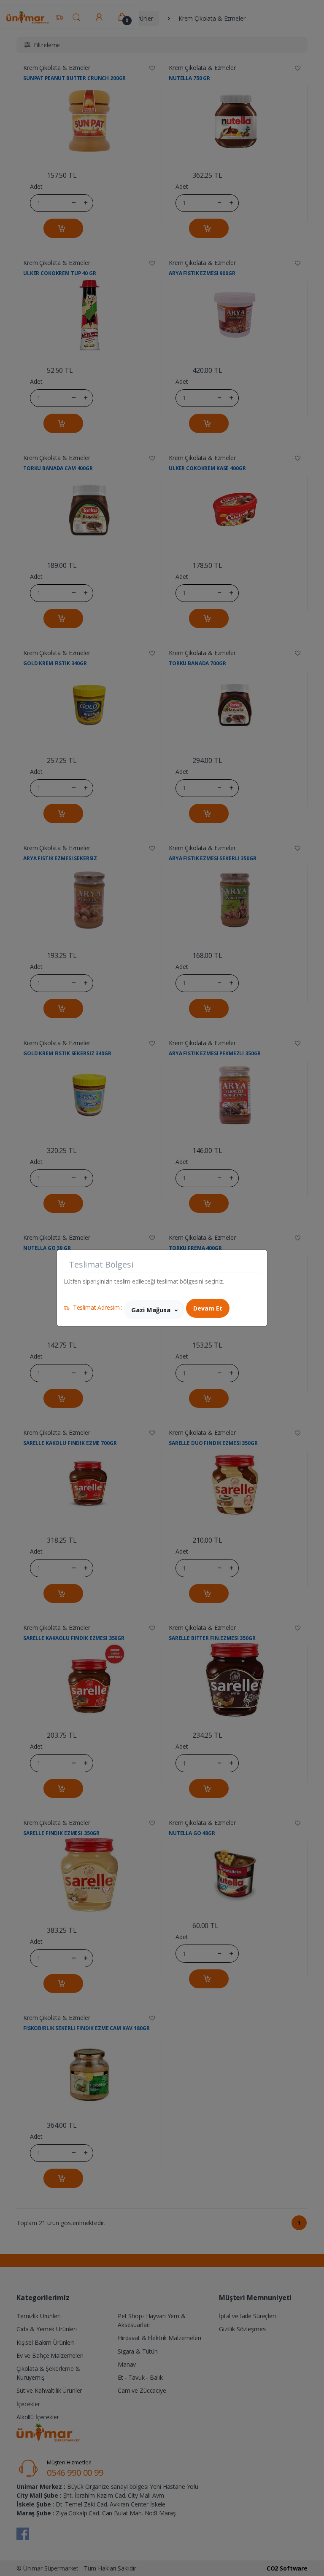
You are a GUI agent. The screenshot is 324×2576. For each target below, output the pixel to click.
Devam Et (208, 1308)
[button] (154, 1310)
